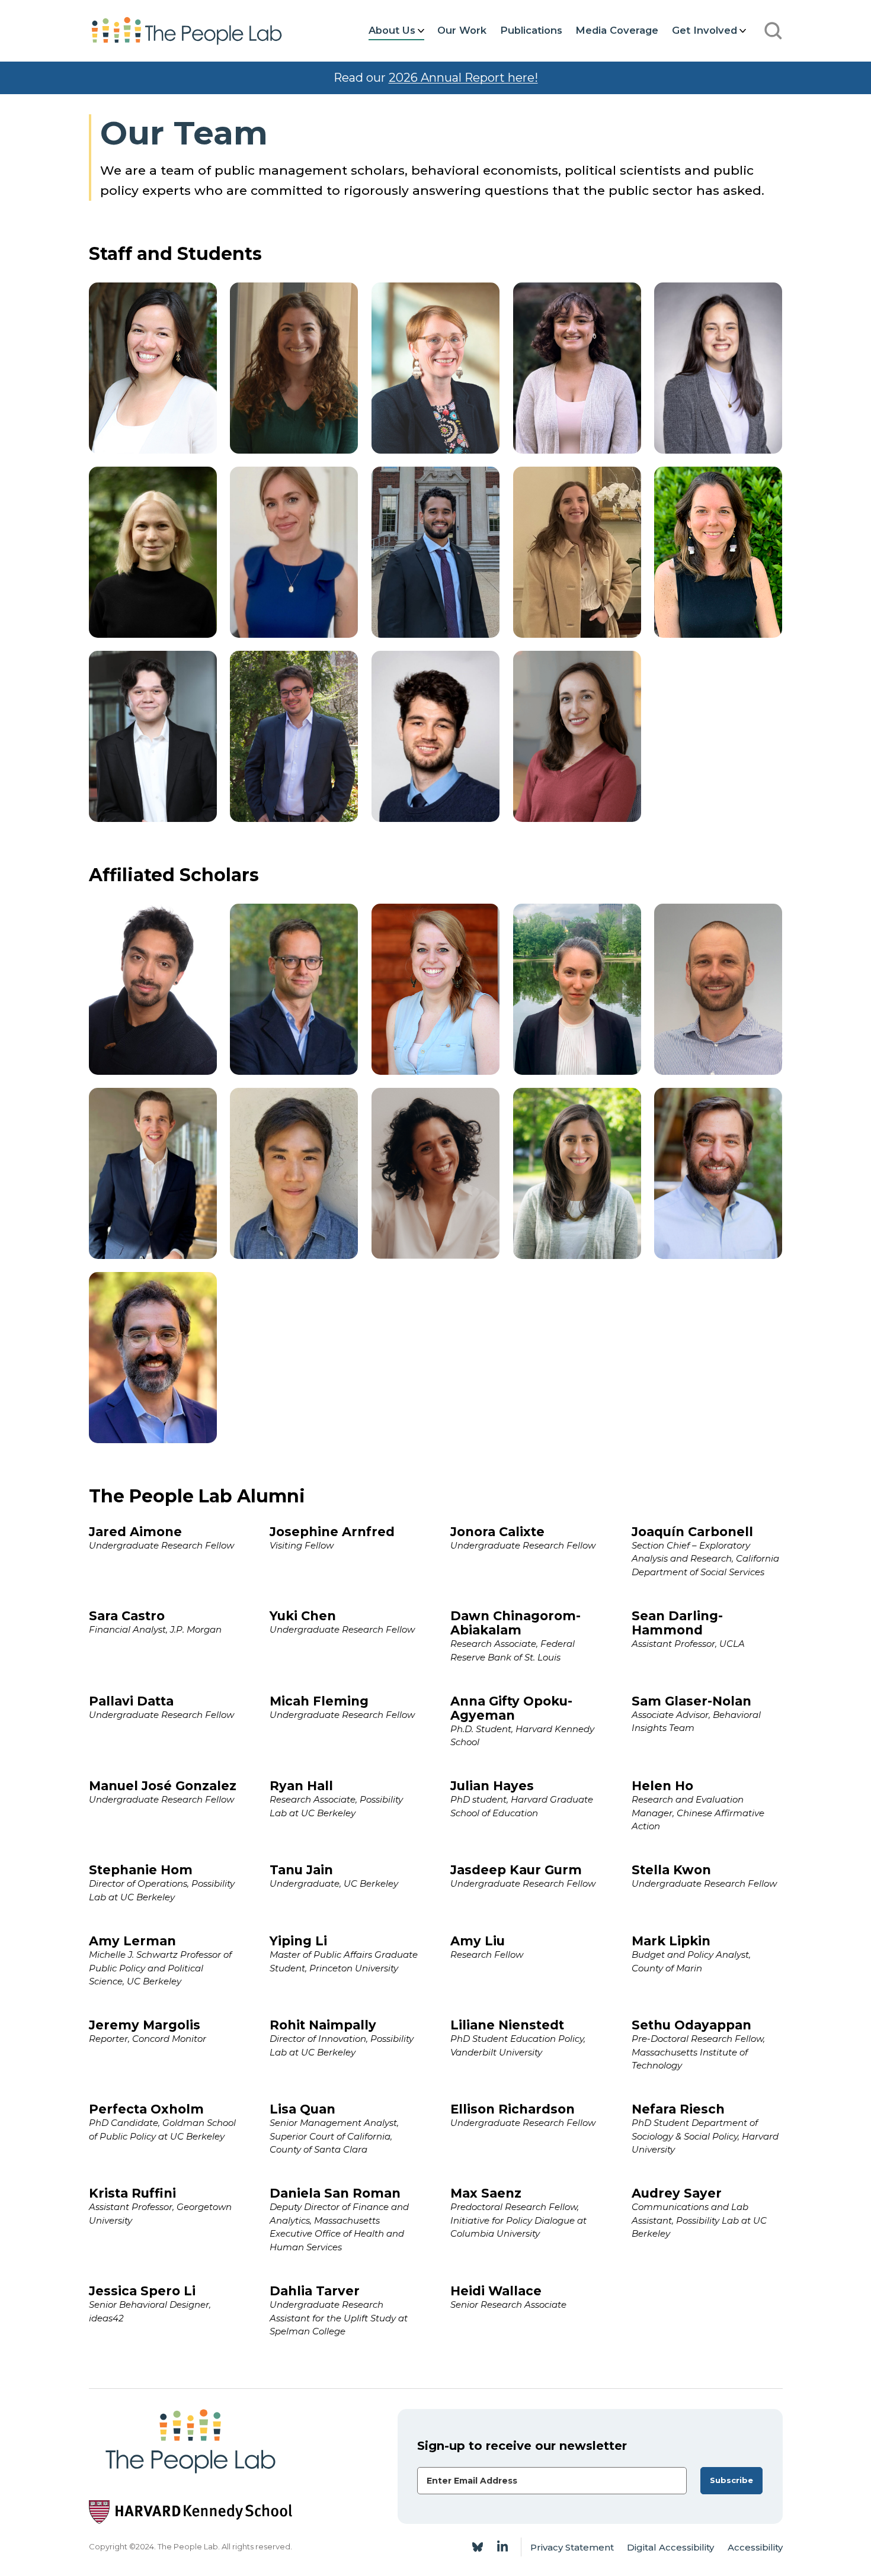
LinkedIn (502, 2547)
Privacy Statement (572, 2547)
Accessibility (755, 2547)
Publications (531, 30)
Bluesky (478, 2547)
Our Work (462, 30)
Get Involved (705, 30)
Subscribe (731, 2480)
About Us (392, 30)
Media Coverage (617, 30)
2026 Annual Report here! (463, 78)
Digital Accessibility (670, 2547)
